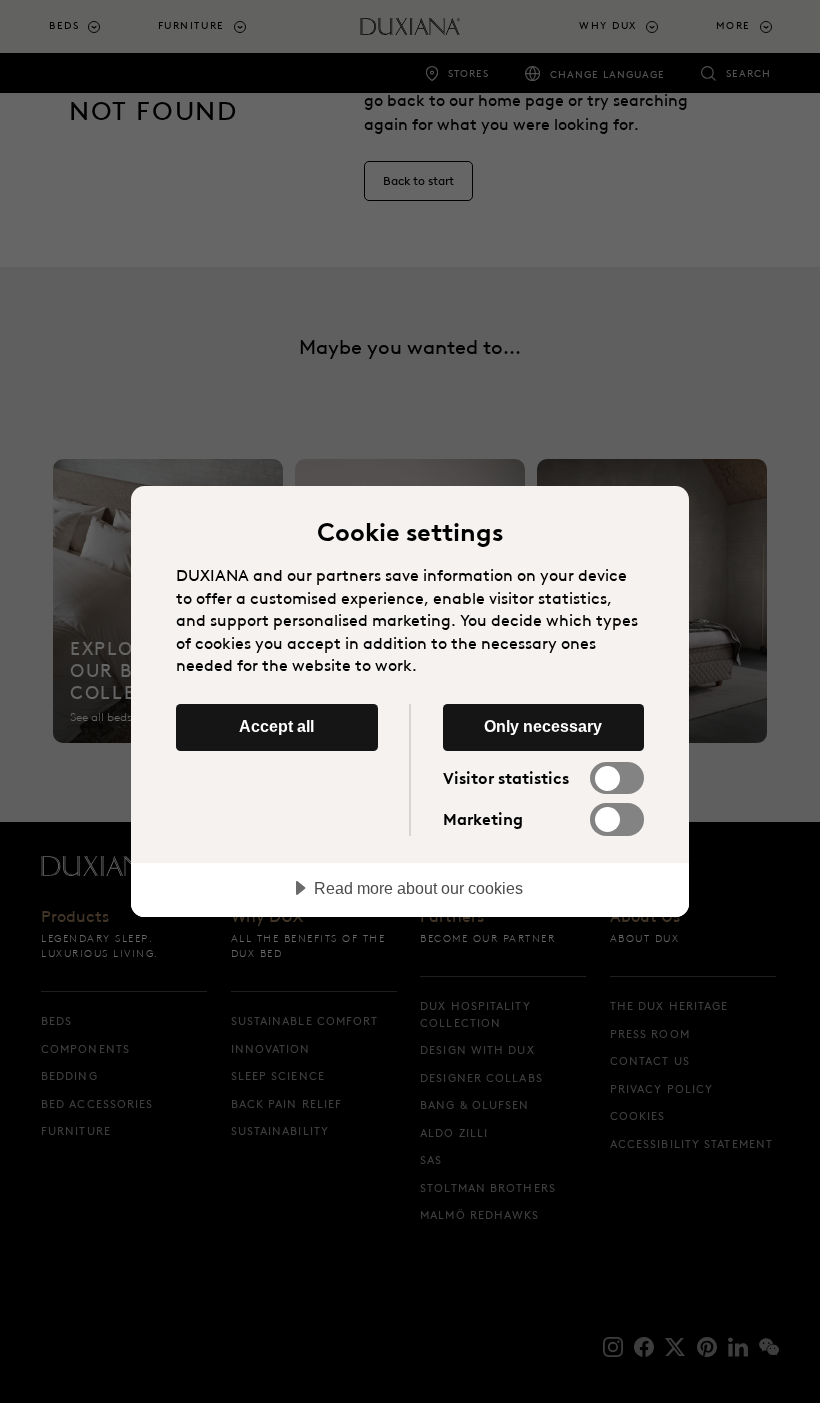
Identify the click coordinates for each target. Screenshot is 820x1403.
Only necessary (543, 726)
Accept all (276, 726)
